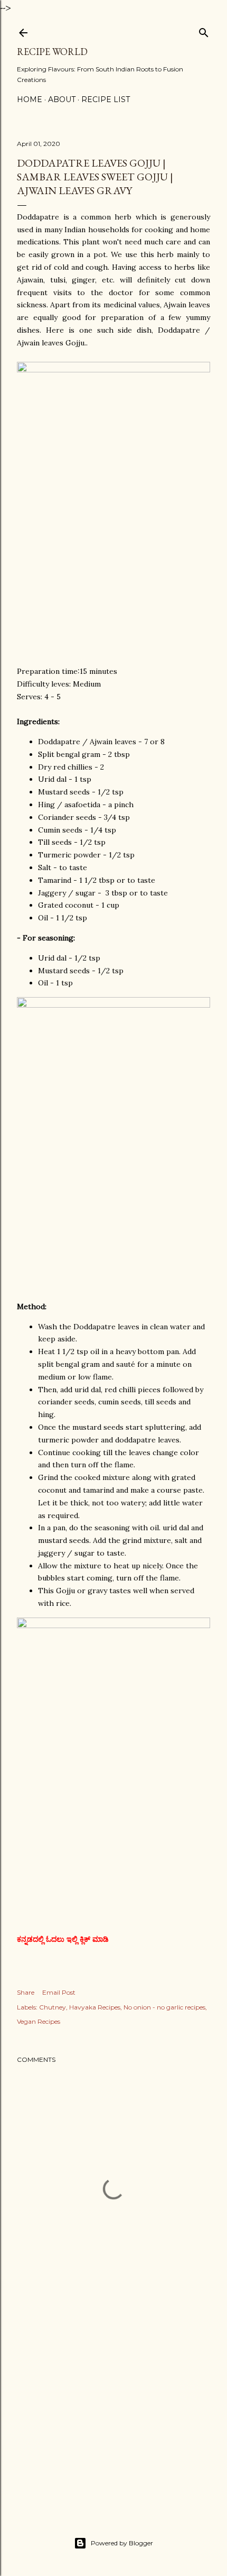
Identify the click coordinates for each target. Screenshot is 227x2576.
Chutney (53, 2007)
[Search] (204, 30)
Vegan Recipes (39, 2021)
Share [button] (26, 1992)
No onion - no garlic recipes (164, 2007)
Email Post (59, 1992)
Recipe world (52, 52)
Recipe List (106, 99)
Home (30, 99)
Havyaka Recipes (95, 2007)
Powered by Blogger (122, 2543)
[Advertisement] (113, 2410)
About (62, 99)
